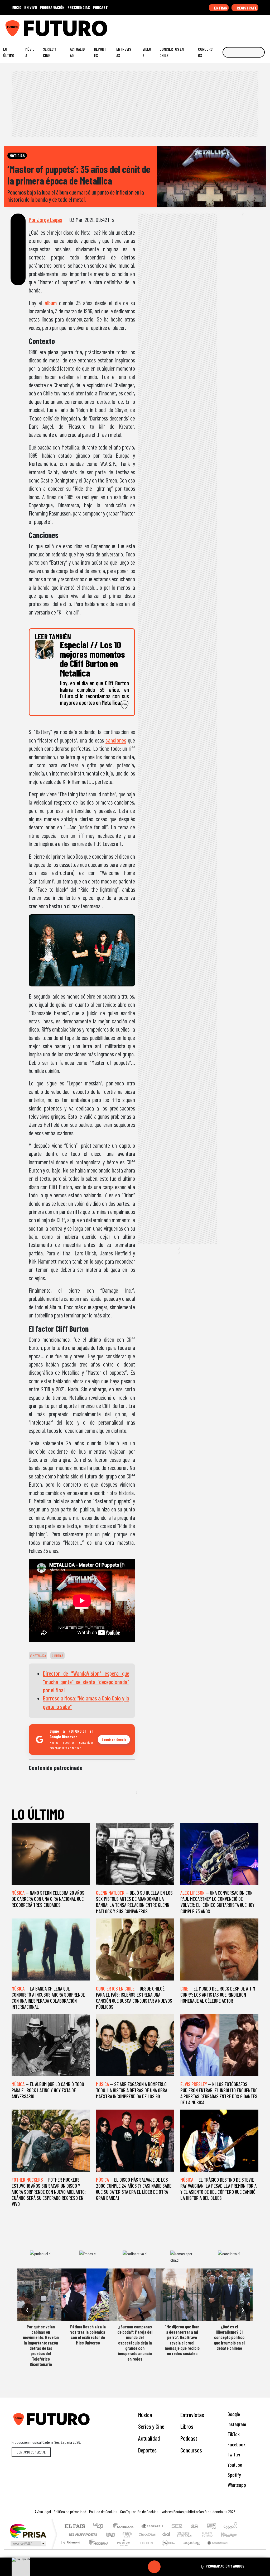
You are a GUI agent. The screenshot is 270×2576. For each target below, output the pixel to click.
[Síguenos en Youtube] (248, 26)
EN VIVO (31, 7)
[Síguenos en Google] (207, 26)
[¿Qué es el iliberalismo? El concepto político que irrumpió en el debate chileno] (229, 2295)
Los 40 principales (100, 2527)
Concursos (205, 52)
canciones (116, 740)
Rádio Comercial (238, 2549)
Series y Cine (50, 52)
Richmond (71, 2549)
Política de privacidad (70, 2511)
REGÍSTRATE (247, 8)
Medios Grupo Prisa (28, 2544)
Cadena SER (177, 2527)
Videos (147, 52)
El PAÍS (75, 2527)
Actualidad (77, 52)
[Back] (129, 2567)
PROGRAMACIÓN (52, 7)
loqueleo (189, 2549)
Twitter (233, 2454)
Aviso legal (43, 2511)
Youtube (234, 2465)
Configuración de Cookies (139, 2511)
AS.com (194, 2527)
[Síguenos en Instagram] (215, 26)
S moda (167, 2549)
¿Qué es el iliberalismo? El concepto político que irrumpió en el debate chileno (229, 2337)
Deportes (100, 52)
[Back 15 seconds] (142, 2567)
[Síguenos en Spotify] (256, 26)
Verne (196, 2534)
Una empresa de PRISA (28, 2531)
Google (233, 2414)
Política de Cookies (103, 2511)
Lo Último (9, 52)
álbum (51, 303)
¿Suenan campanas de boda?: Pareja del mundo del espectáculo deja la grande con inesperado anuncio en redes (135, 2343)
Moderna (97, 2549)
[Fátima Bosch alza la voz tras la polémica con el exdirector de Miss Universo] (88, 2295)
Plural (122, 2549)
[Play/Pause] (154, 2567)
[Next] (180, 2567)
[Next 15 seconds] (167, 2567)
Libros (187, 2426)
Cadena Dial (212, 2534)
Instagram (236, 2424)
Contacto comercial (31, 2452)
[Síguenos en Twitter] (240, 26)
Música (30, 52)
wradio (126, 2534)
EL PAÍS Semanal (181, 2534)
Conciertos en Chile (172, 52)
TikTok (233, 2434)
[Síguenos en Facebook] (232, 26)
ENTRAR (220, 8)
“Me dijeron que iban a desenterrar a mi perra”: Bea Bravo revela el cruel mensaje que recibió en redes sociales (182, 2340)
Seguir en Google (114, 1739)
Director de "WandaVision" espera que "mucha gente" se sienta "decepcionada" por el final (86, 1682)
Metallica (39, 1656)
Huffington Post (82, 2534)
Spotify (234, 2475)
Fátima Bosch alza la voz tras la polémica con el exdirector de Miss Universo (88, 2335)
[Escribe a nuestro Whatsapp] (264, 26)
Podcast (189, 2438)
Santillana (125, 2527)
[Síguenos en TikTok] (224, 26)
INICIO (16, 7)
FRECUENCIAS (79, 7)
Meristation (215, 2549)
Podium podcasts (71, 2541)
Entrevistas (125, 52)
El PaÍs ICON (145, 2549)
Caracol (230, 2527)
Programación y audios (225, 2566)
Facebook (236, 2444)
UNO (111, 2534)
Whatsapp (236, 2485)
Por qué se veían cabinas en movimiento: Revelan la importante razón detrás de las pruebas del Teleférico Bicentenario (41, 2345)
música (58, 1656)
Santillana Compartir (153, 2527)
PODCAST (100, 7)
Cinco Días (146, 2534)
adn (211, 2527)
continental (166, 2534)
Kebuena (231, 2534)
